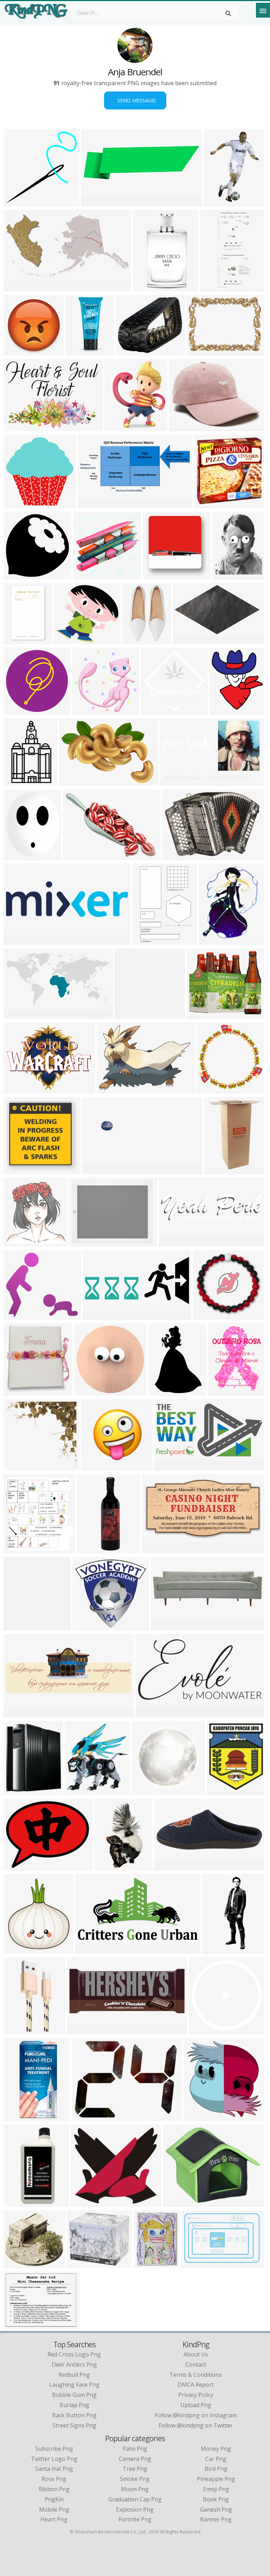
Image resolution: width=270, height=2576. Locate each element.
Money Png (216, 2449)
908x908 (94, 1466)
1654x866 (18, 287)
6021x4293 (75, 781)
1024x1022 (20, 351)
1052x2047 (218, 1949)
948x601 (173, 781)
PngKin (54, 2499)
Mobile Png (54, 2509)
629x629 (85, 710)
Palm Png (135, 2449)
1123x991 (81, 2264)
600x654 (17, 1626)
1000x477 (92, 504)
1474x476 (165, 1626)
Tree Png (135, 2469)
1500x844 (130, 351)
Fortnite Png (135, 2519)
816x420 (155, 1549)
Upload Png (196, 2405)
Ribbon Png (54, 2489)
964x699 (17, 427)
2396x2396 (20, 2264)
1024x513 (169, 1466)
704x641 (84, 2202)
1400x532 (18, 1014)
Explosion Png (135, 2509)
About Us (196, 2354)
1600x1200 (85, 1242)
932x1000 (18, 1242)
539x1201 (80, 351)
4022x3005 (203, 351)
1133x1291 (20, 1949)
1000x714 (87, 1626)
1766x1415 (20, 1866)
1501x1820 (215, 940)
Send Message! (135, 100)
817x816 (128, 1014)
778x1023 (218, 202)
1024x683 (219, 1170)
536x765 (145, 940)
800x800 (146, 287)
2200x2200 (20, 2202)
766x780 (210, 1089)
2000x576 (96, 202)
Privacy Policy (196, 2395)
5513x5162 (20, 1466)
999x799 (17, 856)
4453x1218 (175, 1242)
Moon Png (135, 2489)
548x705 (226, 575)
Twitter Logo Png (54, 2459)
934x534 (17, 1315)
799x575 (76, 856)
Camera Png (135, 2459)
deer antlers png (74, 2365)
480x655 (162, 1391)
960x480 (96, 1315)
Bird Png (216, 2469)
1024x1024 (159, 575)
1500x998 (196, 2264)
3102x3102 (20, 2117)
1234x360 (18, 940)
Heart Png (54, 2519)
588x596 (17, 202)
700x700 (86, 575)
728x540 (182, 427)
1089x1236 (81, 1791)
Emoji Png (216, 2489)
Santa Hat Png (54, 2469)
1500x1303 (20, 1791)
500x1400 (91, 1549)
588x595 (17, 504)
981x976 (17, 575)
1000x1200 (138, 640)
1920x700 (97, 1170)
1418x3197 (216, 287)
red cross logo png (74, 2354)
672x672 (17, 1170)
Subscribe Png (54, 2449)
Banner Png (216, 2519)
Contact (196, 2365)
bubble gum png (74, 2395)
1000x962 (18, 710)
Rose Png (54, 2479)
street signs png (74, 2425)
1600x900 (201, 1014)
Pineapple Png (216, 2479)
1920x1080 (205, 2030)
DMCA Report (196, 2385)
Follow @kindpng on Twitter (196, 2425)
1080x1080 (209, 1315)
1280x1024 (88, 2117)
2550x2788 (226, 710)
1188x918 (18, 1089)
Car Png (216, 2459)
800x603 (17, 2325)
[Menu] (263, 10)
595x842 (17, 1549)
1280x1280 (113, 1089)
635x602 (67, 640)
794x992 (220, 1791)
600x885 (221, 1391)
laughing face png (74, 2385)
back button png (74, 2415)
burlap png (74, 2405)
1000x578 (187, 640)
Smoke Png (135, 2479)
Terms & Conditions (196, 2375)
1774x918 (90, 1949)
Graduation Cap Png (135, 2499)
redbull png (74, 2375)
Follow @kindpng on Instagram (196, 2415)
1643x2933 (111, 1866)
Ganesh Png (216, 2509)
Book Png (216, 2499)
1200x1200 (120, 427)
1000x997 (156, 710)
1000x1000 (20, 640)
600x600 (207, 504)
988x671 (176, 856)
